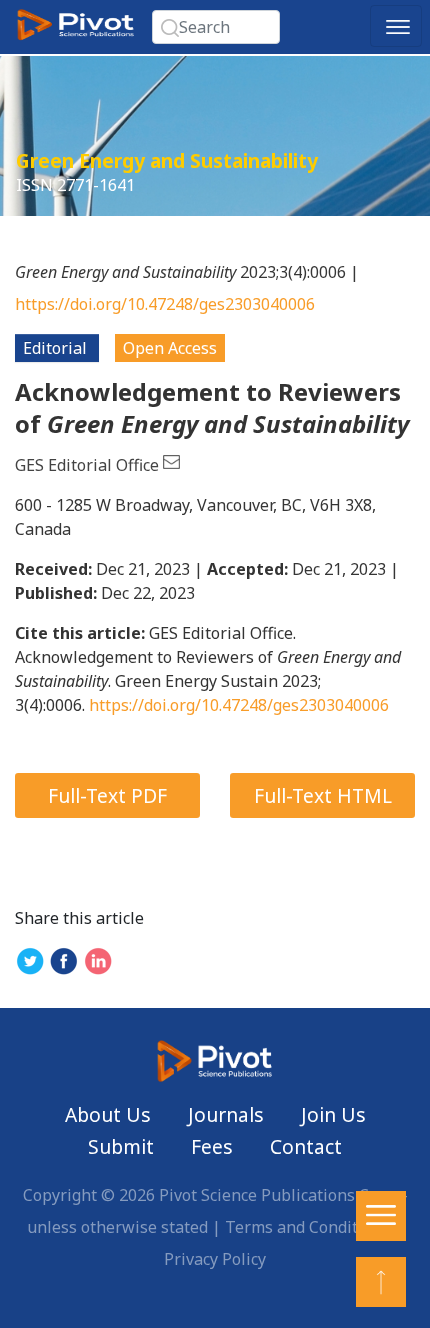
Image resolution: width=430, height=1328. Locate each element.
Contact (306, 1146)
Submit (121, 1146)
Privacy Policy (215, 1259)
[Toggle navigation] (396, 26)
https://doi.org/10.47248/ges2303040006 (165, 304)
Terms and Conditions (307, 1227)
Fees (212, 1146)
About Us (108, 1114)
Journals (226, 1114)
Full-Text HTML (323, 795)
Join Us (333, 1114)
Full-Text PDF (107, 795)
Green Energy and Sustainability (167, 160)
